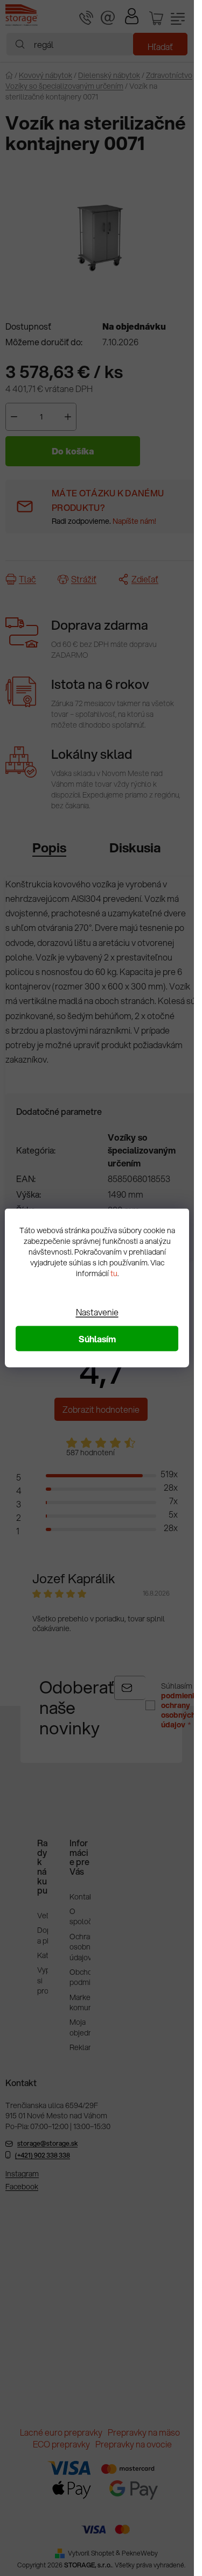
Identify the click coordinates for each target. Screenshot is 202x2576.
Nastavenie (97, 1312)
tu (114, 1273)
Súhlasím (97, 1339)
